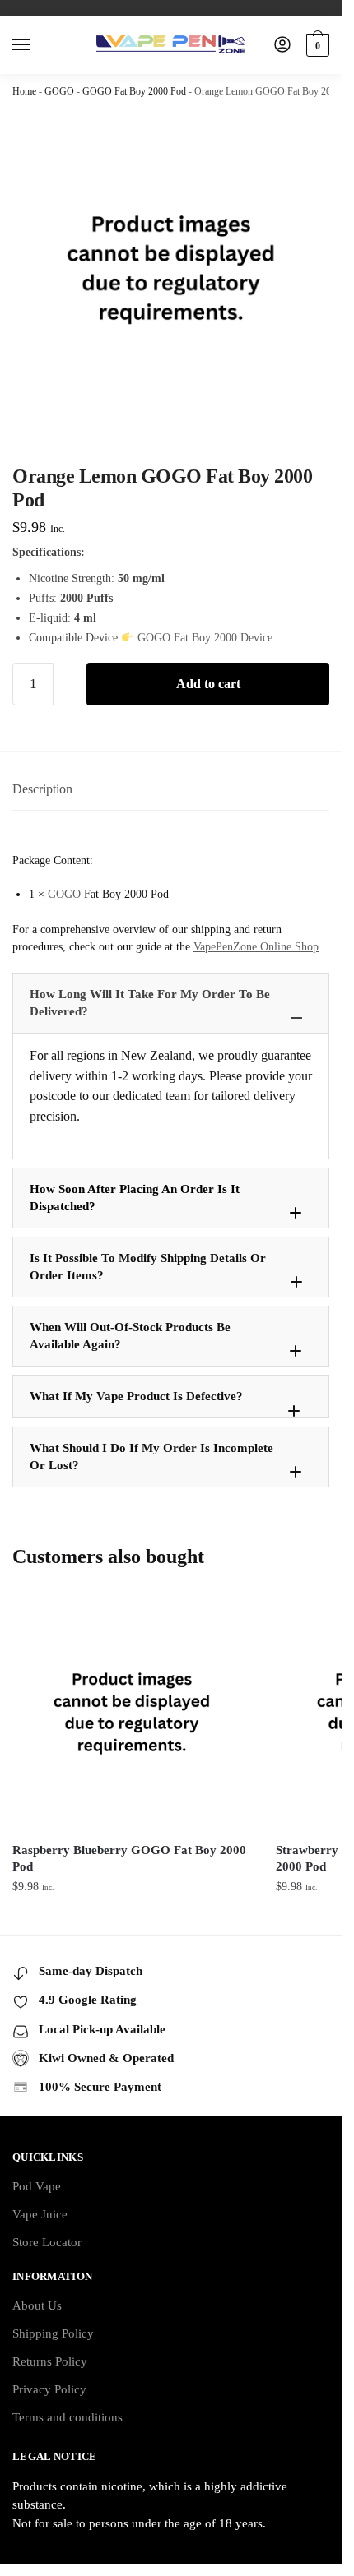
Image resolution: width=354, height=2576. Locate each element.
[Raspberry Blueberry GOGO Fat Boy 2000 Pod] (132, 1712)
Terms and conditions (68, 2417)
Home (24, 91)
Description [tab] (42, 789)
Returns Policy (50, 2361)
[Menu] (37, 45)
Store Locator (47, 2242)
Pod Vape (37, 2186)
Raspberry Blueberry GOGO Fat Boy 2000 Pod (129, 1858)
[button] (171, 1003)
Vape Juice (40, 2214)
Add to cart (208, 684)
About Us (37, 2305)
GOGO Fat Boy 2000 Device (205, 638)
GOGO (59, 91)
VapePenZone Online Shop (256, 947)
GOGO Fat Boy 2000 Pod (134, 91)
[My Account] (282, 46)
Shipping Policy (53, 2333)
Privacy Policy (49, 2389)
